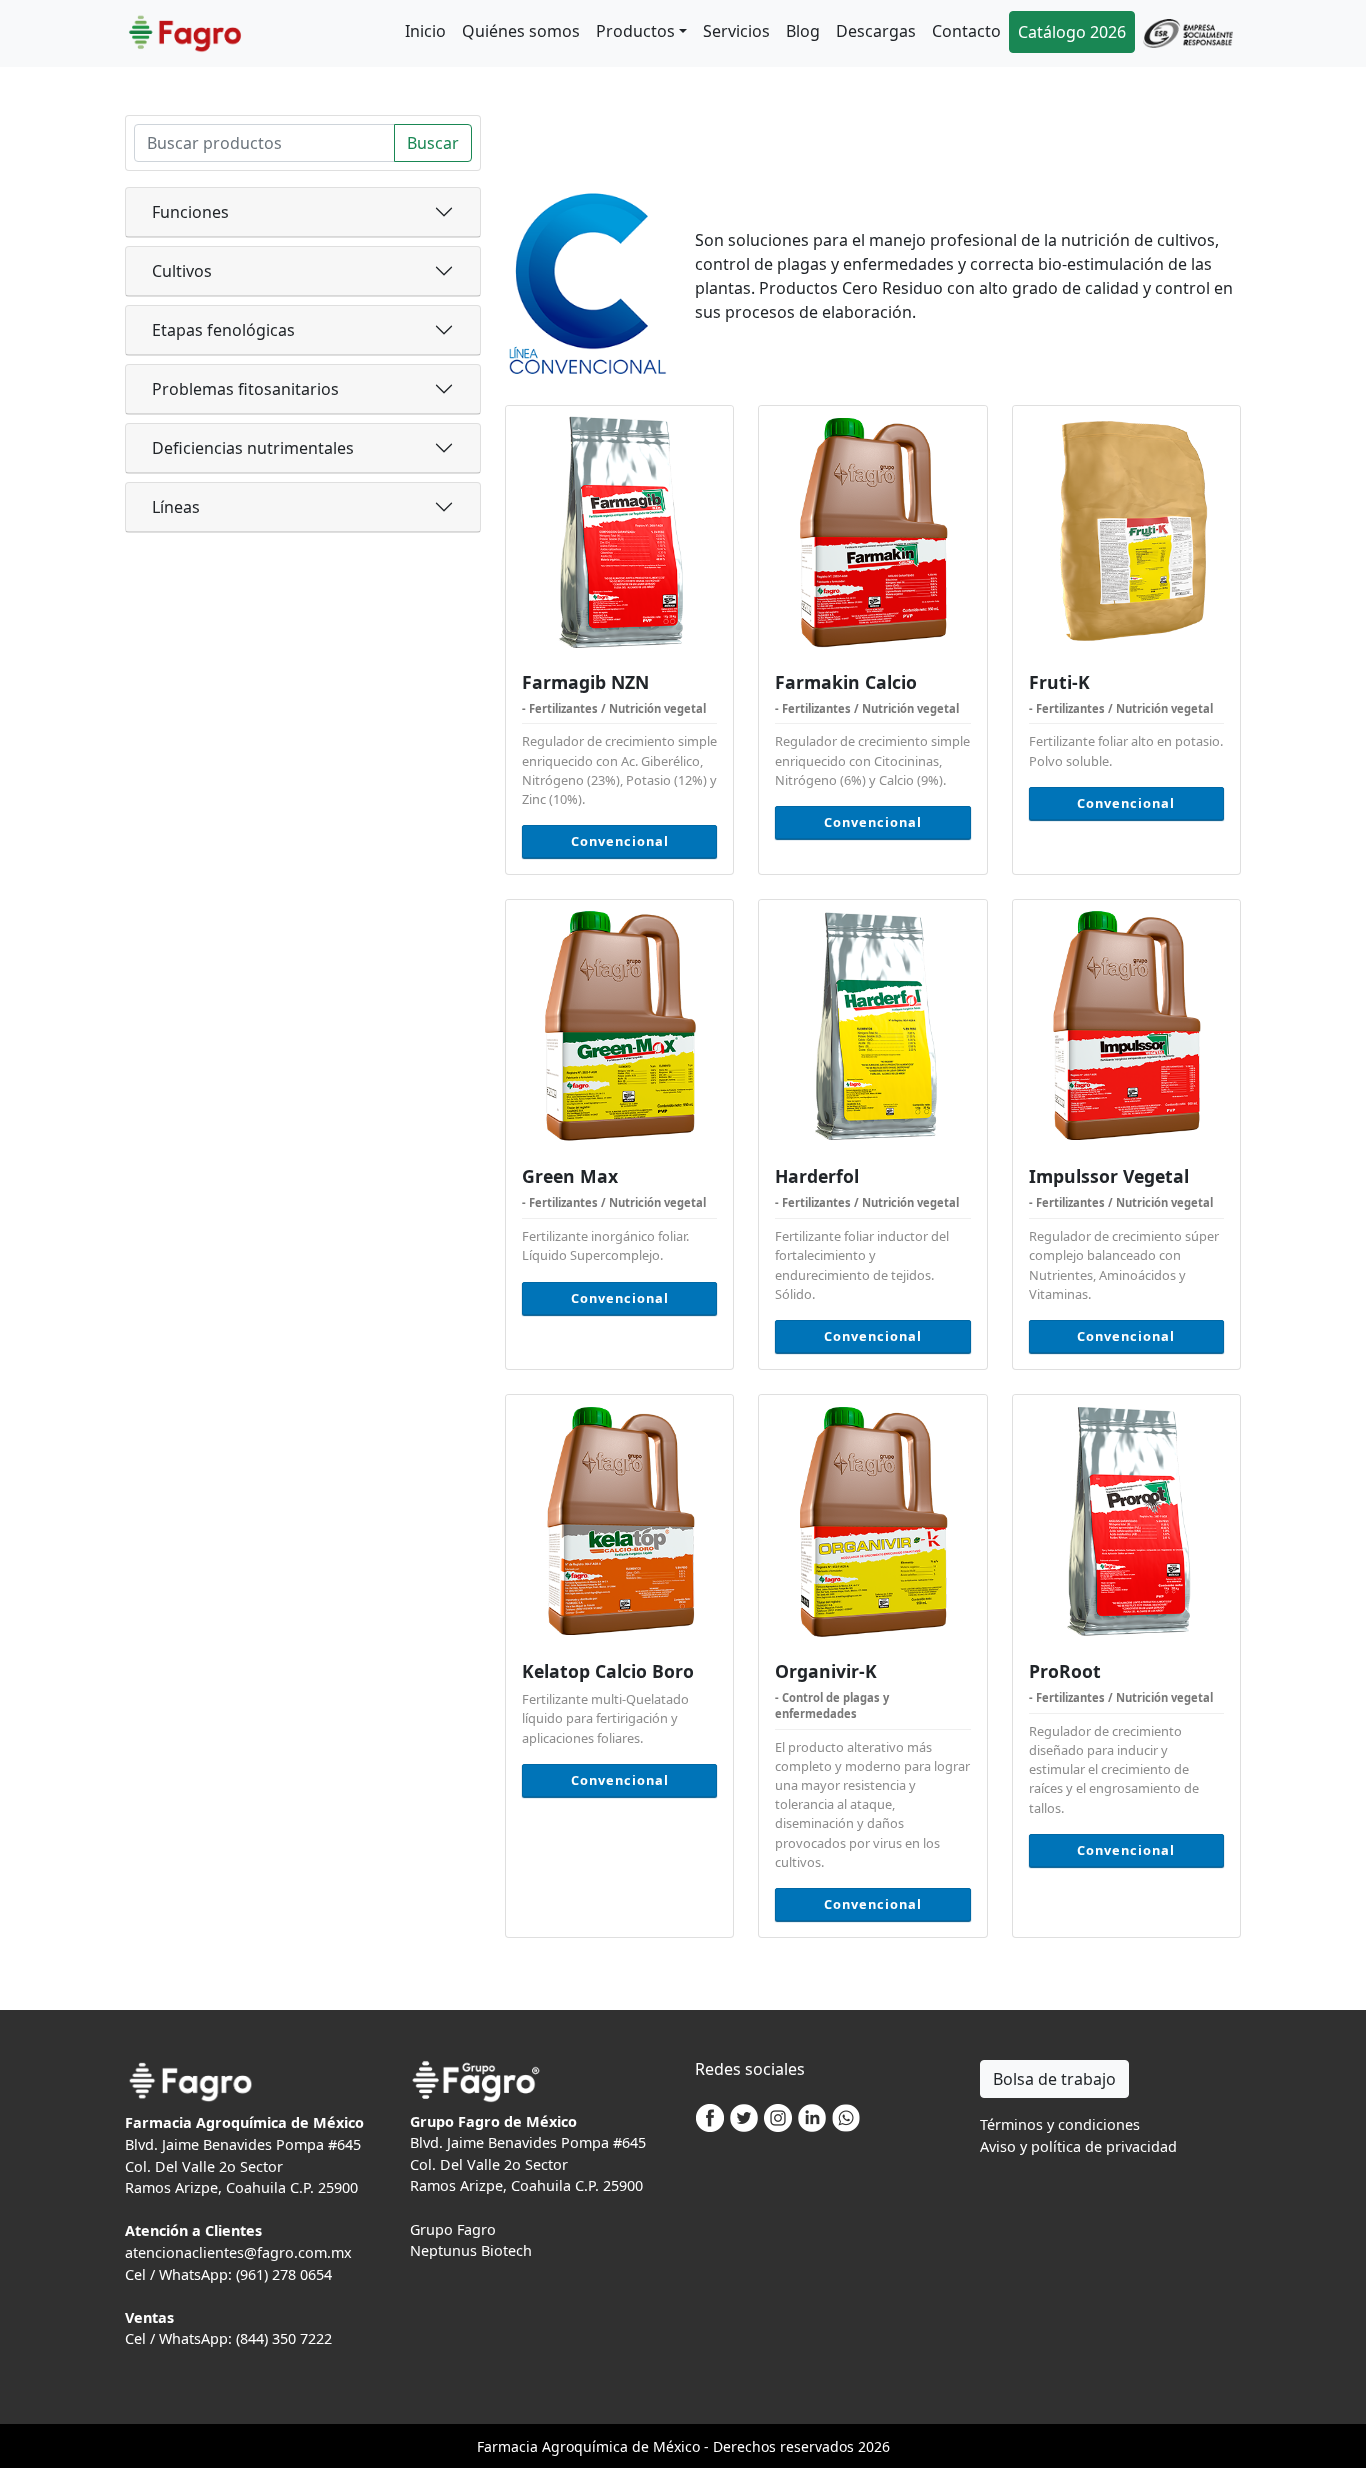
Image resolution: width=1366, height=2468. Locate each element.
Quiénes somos (521, 31)
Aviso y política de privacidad (1078, 2146)
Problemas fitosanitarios (245, 389)
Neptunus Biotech (471, 2250)
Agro (558, 2446)
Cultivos (182, 271)
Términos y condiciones (1060, 2124)
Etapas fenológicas (223, 330)
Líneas (176, 507)
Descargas (876, 31)
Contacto (966, 31)
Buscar (433, 143)
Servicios (736, 31)
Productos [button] (635, 31)
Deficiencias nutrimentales (253, 448)
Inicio (425, 31)
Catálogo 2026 (1072, 32)
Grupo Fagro (453, 2229)
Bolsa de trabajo (1054, 2079)
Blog (803, 31)
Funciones (190, 212)
